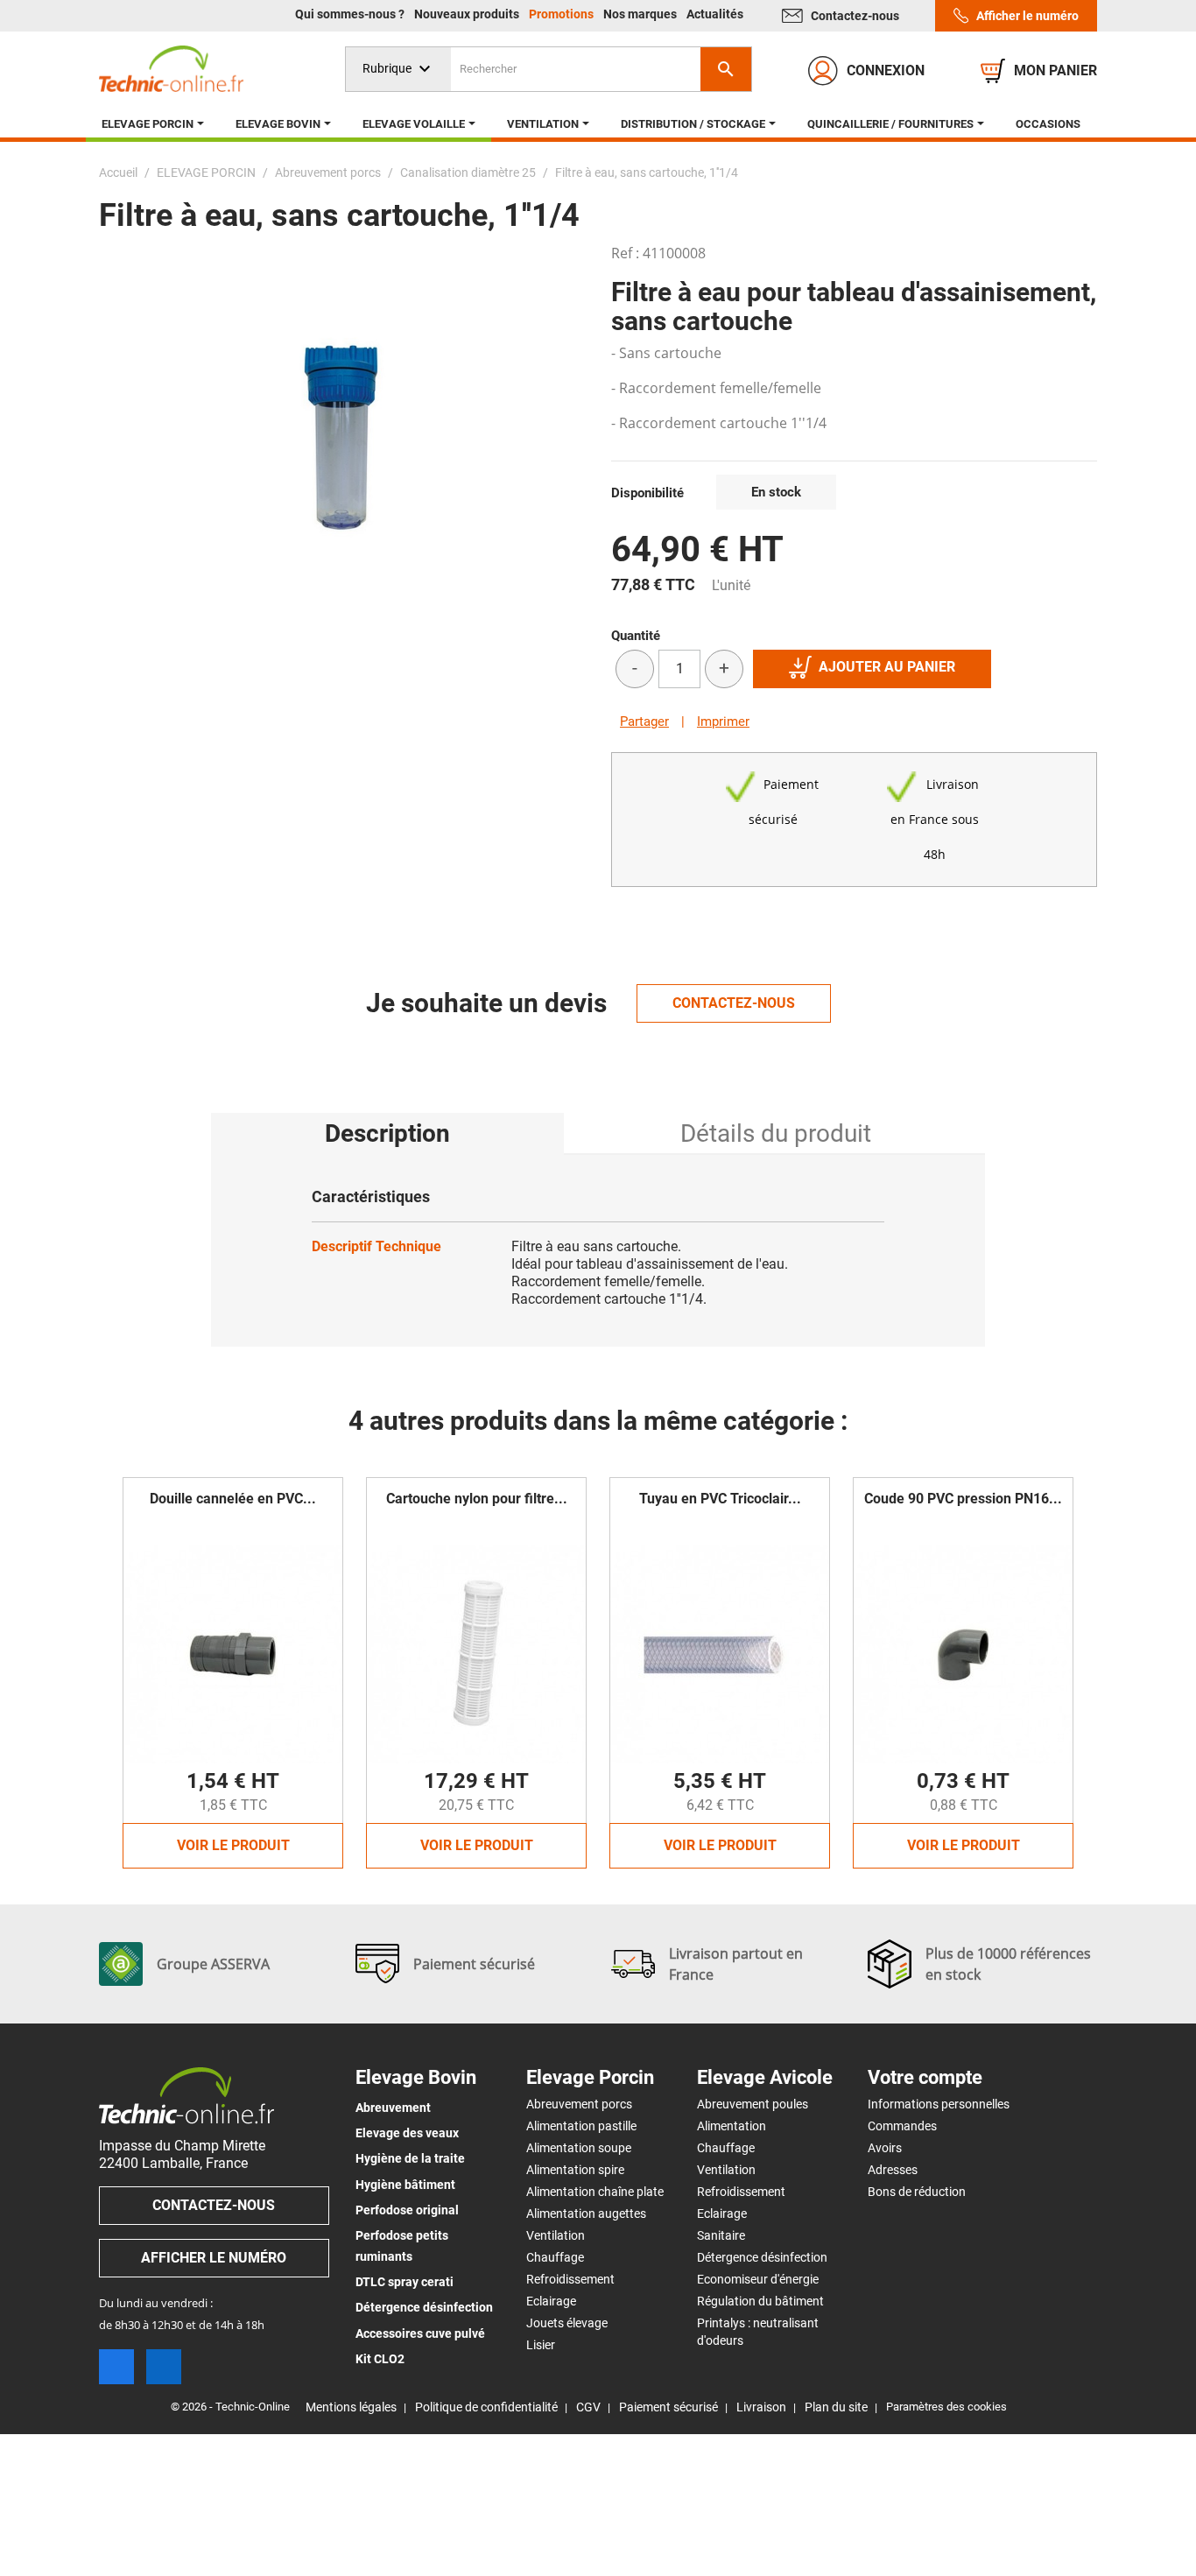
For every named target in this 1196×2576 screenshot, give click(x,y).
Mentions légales (351, 2407)
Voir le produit (233, 1845)
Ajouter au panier (887, 667)
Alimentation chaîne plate (595, 2192)
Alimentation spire (575, 2170)
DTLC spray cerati (405, 2282)
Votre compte (925, 2078)
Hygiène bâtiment (405, 2185)
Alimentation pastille (581, 2126)
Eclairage (551, 2301)
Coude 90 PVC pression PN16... (963, 1499)
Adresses (893, 2170)
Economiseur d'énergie (758, 2279)
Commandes (902, 2126)
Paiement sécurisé (668, 2407)
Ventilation (556, 2235)
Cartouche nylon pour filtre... (477, 1499)
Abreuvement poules (753, 2104)
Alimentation (732, 2126)
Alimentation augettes (586, 2214)
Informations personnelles (939, 2104)
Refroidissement (570, 2279)
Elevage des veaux (407, 2133)
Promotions (563, 14)
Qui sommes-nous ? (351, 14)
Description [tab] (387, 1133)
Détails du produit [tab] (776, 1133)
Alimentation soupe (579, 2148)
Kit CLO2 (380, 2359)
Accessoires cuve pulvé (420, 2333)
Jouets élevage (567, 2323)
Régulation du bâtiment (760, 2301)
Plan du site (836, 2407)
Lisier (541, 2345)
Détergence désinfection (424, 2307)
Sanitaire (721, 2235)
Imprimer (723, 721)
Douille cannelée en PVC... (233, 1499)
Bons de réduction (917, 2192)
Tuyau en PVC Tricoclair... (720, 1499)
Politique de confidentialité (486, 2407)
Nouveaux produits (468, 14)
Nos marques (641, 14)
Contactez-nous (855, 16)
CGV (588, 2407)
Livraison (761, 2407)
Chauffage (555, 2257)
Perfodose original (407, 2210)
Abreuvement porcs (579, 2104)
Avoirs (885, 2148)
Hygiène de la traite (410, 2158)
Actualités (715, 14)
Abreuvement (393, 2108)
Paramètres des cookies (946, 2407)
